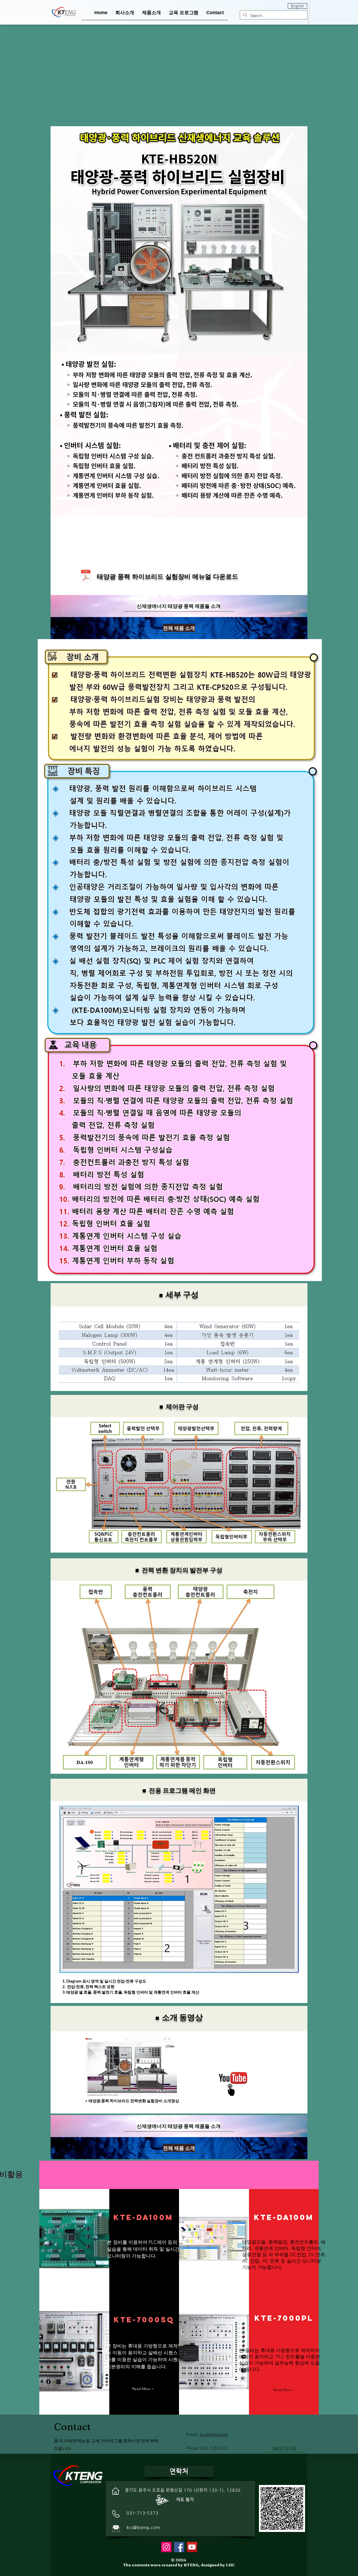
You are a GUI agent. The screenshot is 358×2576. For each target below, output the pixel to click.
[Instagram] (166, 2547)
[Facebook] (179, 2547)
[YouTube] (192, 2547)
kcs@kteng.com (143, 2527)
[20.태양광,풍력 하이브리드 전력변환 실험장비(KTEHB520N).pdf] (86, 577)
